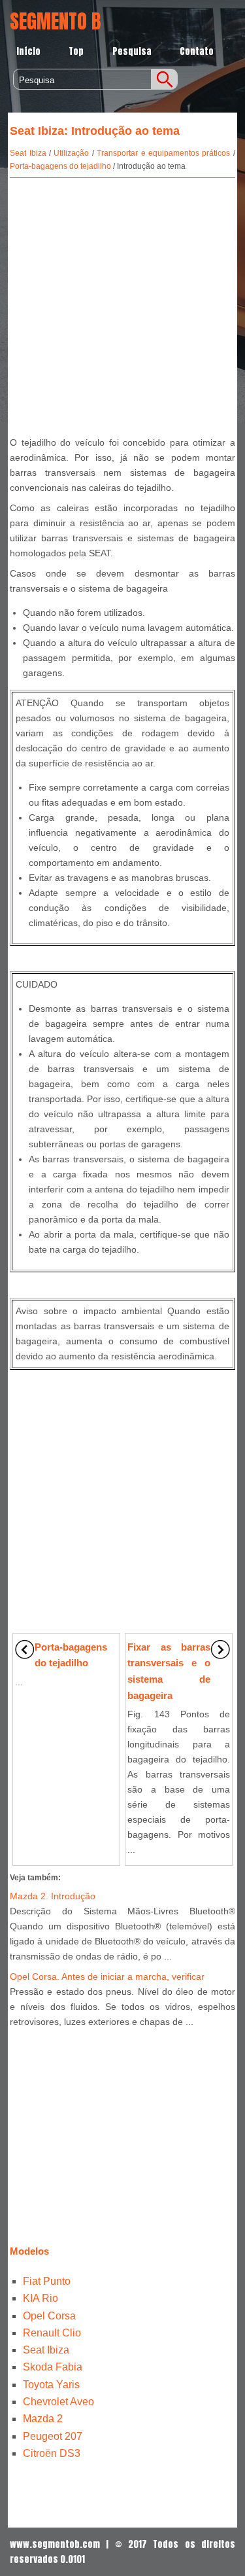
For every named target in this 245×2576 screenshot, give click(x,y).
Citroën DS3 (52, 2453)
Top (76, 51)
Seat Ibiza (28, 153)
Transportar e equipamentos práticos (163, 153)
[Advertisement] (122, 304)
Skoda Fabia (53, 2367)
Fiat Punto (47, 2281)
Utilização (71, 153)
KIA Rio (41, 2298)
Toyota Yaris (51, 2385)
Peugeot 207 (53, 2436)
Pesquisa (132, 51)
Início (28, 51)
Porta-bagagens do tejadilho (60, 166)
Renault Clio (52, 2333)
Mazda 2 (43, 2419)
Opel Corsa (49, 2316)
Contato (197, 51)
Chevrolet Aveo (58, 2402)
